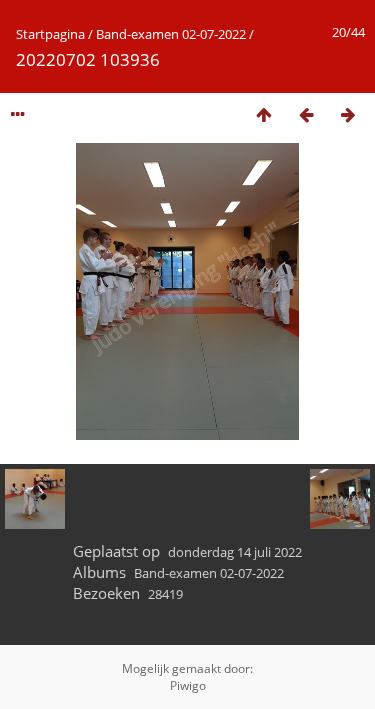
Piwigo (188, 685)
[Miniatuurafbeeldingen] (264, 114)
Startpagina (50, 34)
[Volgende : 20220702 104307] (348, 114)
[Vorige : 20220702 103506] (306, 114)
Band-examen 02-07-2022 (171, 34)
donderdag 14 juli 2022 (235, 552)
